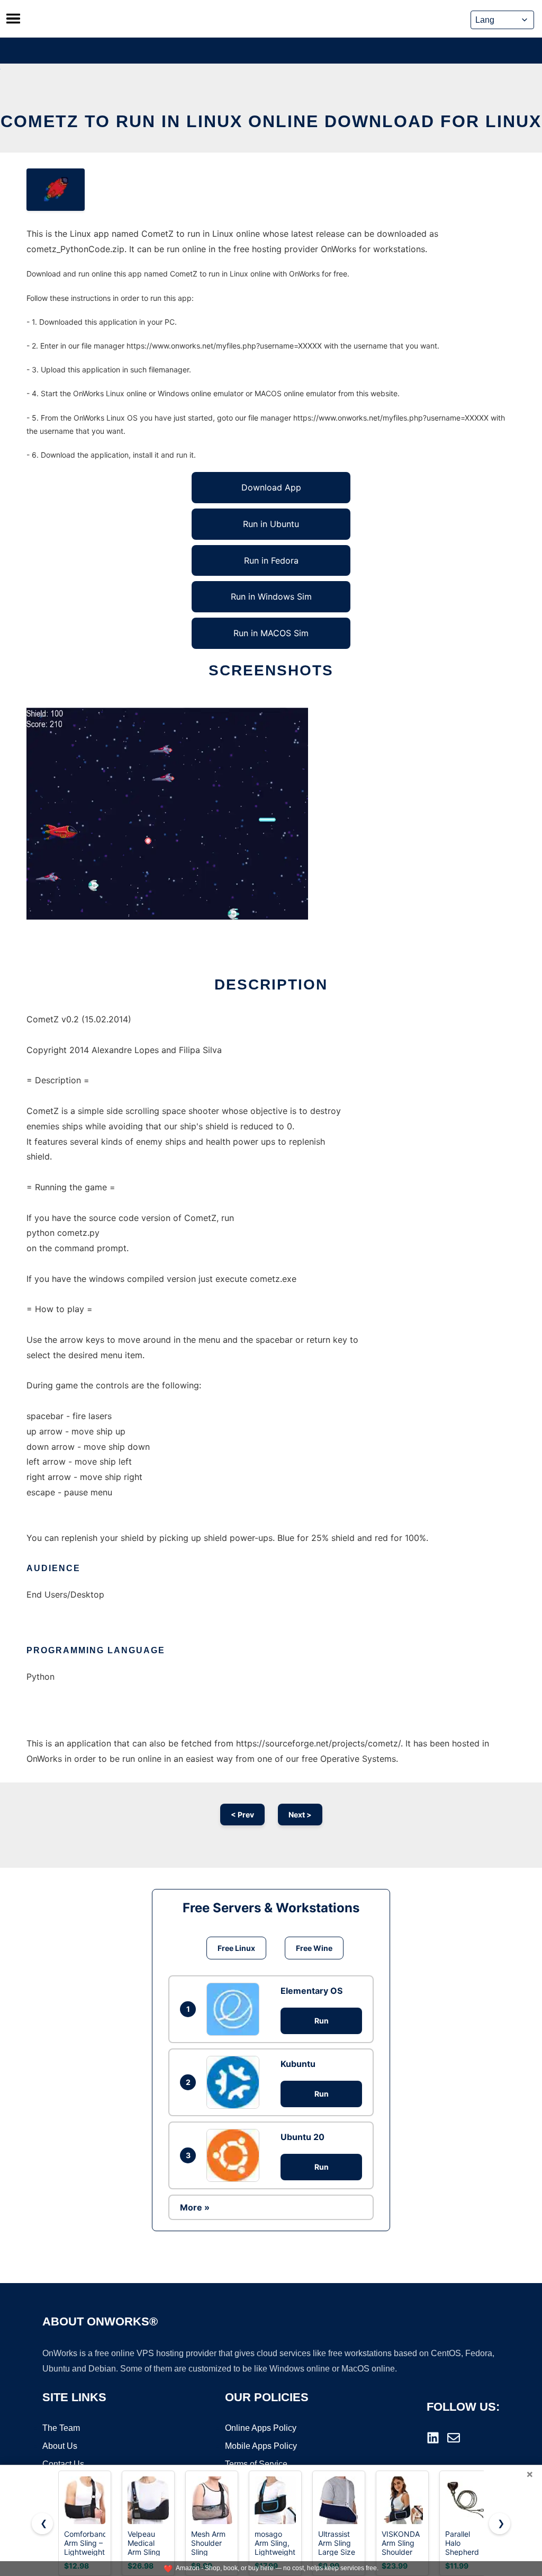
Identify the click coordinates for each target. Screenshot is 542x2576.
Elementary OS (311, 1991)
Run (322, 2021)
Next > (300, 1815)
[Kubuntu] (236, 2082)
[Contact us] (454, 2438)
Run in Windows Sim (271, 596)
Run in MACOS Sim (271, 633)
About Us (60, 2446)
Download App (271, 487)
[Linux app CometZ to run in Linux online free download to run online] (56, 190)
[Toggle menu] (13, 19)
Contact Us (63, 2464)
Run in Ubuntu (271, 524)
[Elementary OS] (236, 2009)
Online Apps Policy (261, 2428)
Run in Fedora (271, 560)
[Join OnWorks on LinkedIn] (433, 2438)
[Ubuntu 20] (236, 2155)
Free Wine (314, 1948)
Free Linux (236, 1948)
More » (195, 2207)
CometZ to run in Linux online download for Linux (271, 121)
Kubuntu (298, 2064)
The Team (61, 2428)
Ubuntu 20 (302, 2137)
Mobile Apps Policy (261, 2446)
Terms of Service (256, 2464)
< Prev (242, 1815)
